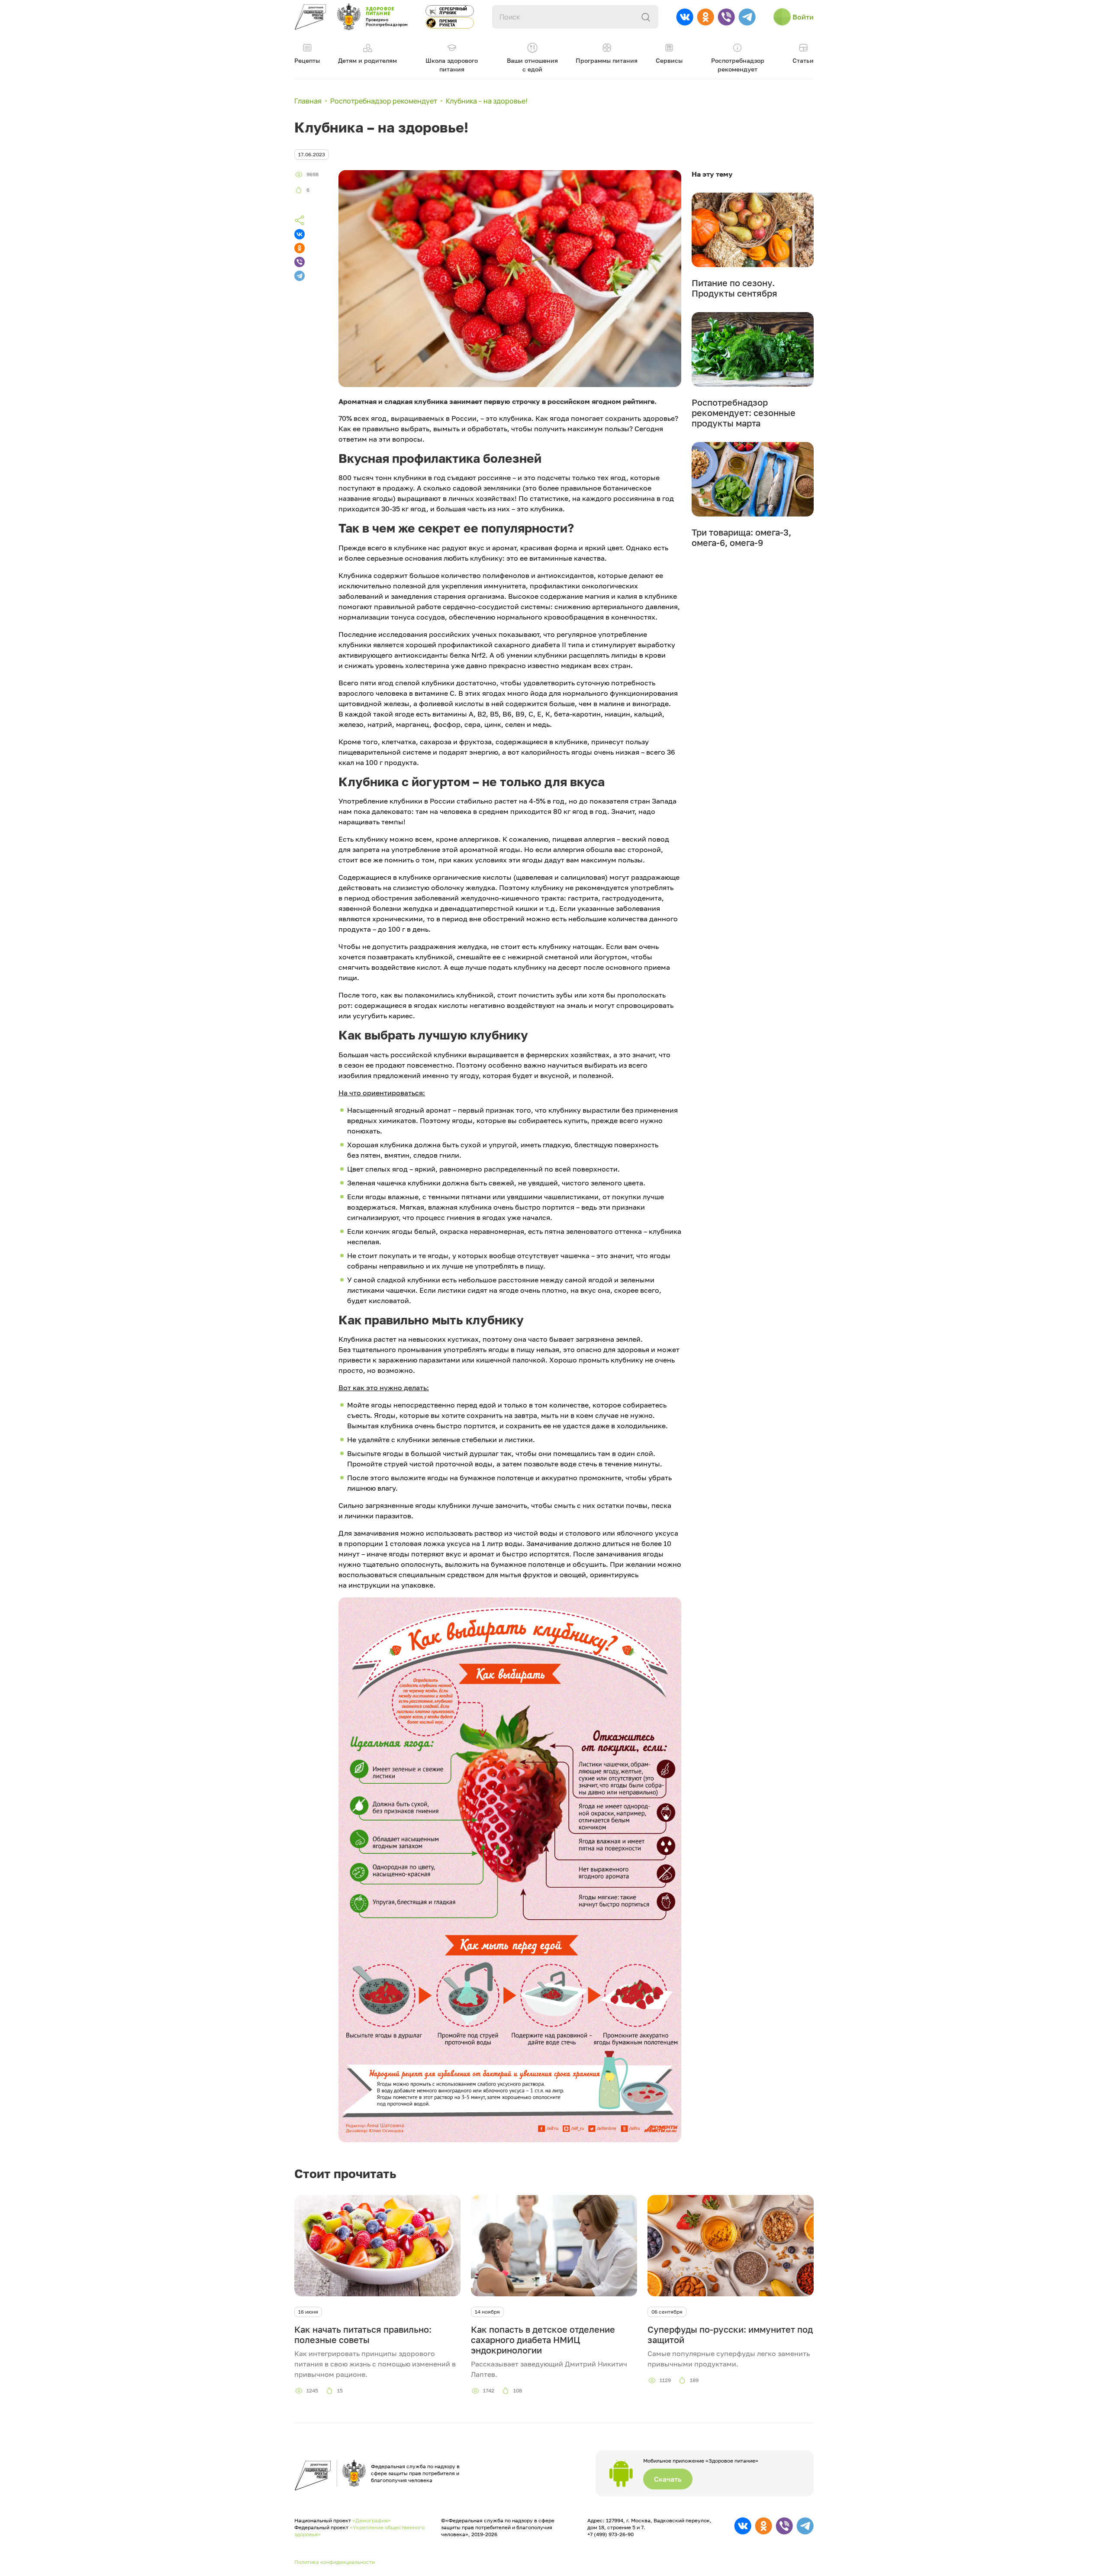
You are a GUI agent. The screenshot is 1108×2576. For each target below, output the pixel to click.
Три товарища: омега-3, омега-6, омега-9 (741, 537)
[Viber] (300, 262)
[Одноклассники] (300, 248)
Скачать (668, 2479)
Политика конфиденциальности (335, 2562)
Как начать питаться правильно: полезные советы (363, 2334)
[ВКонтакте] (300, 234)
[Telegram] (300, 276)
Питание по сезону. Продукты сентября (734, 288)
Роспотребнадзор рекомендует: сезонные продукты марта (744, 413)
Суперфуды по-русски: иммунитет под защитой (730, 2334)
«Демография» (372, 2520)
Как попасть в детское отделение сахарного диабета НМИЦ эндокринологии (543, 2340)
